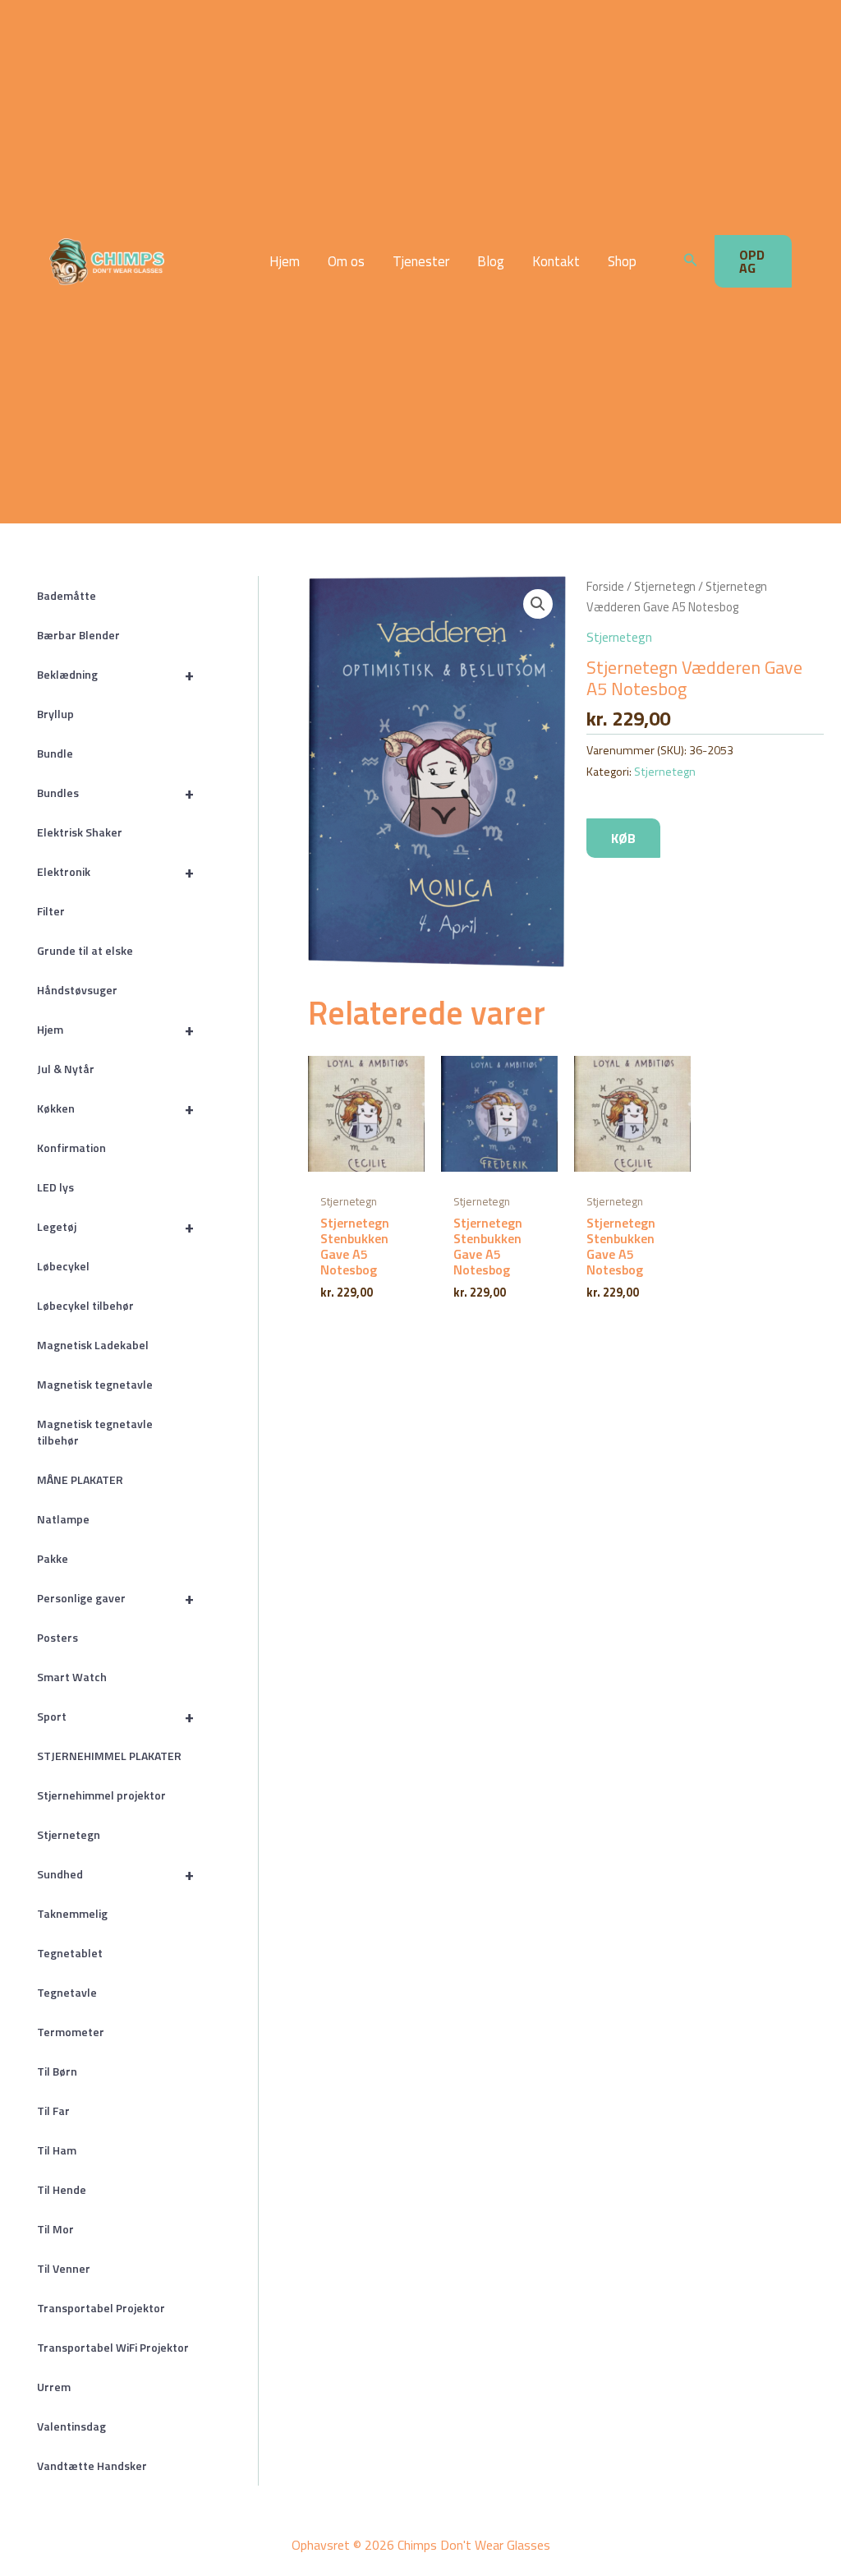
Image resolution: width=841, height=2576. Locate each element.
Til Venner (64, 2268)
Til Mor (55, 2229)
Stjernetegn (69, 1834)
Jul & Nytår (66, 1069)
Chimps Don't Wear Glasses (188, 261)
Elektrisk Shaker (80, 832)
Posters (57, 1637)
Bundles (115, 793)
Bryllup (55, 714)
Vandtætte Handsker (92, 2465)
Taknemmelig (72, 1913)
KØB (623, 838)
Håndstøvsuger (77, 990)
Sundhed (115, 1874)
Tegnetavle (67, 1992)
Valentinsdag (71, 2426)
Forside (605, 586)
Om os (346, 262)
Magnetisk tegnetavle (95, 1384)
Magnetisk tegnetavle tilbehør (95, 1432)
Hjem (285, 262)
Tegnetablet (70, 1953)
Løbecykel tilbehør (85, 1305)
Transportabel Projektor (101, 2308)
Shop (622, 262)
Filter (51, 911)
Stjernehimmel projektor (101, 1795)
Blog (491, 262)
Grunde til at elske (85, 950)
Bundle (55, 753)
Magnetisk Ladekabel (93, 1345)
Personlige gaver (115, 1598)
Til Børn (57, 2071)
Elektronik (115, 871)
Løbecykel (63, 1266)
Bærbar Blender (78, 635)
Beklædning (115, 674)
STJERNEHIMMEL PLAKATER (109, 1756)
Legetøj (115, 1226)
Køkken (115, 1108)
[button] (691, 261)
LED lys (55, 1187)
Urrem (54, 2387)
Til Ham (57, 2150)
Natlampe (63, 1519)
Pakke (53, 1558)
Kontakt (556, 262)
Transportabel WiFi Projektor (113, 2347)
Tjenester (421, 262)
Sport (115, 1716)
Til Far (53, 2111)
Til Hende (62, 2189)
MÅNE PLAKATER (80, 1479)
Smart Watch (72, 1677)
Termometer (71, 2032)
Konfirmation (71, 1147)
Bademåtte (67, 595)
